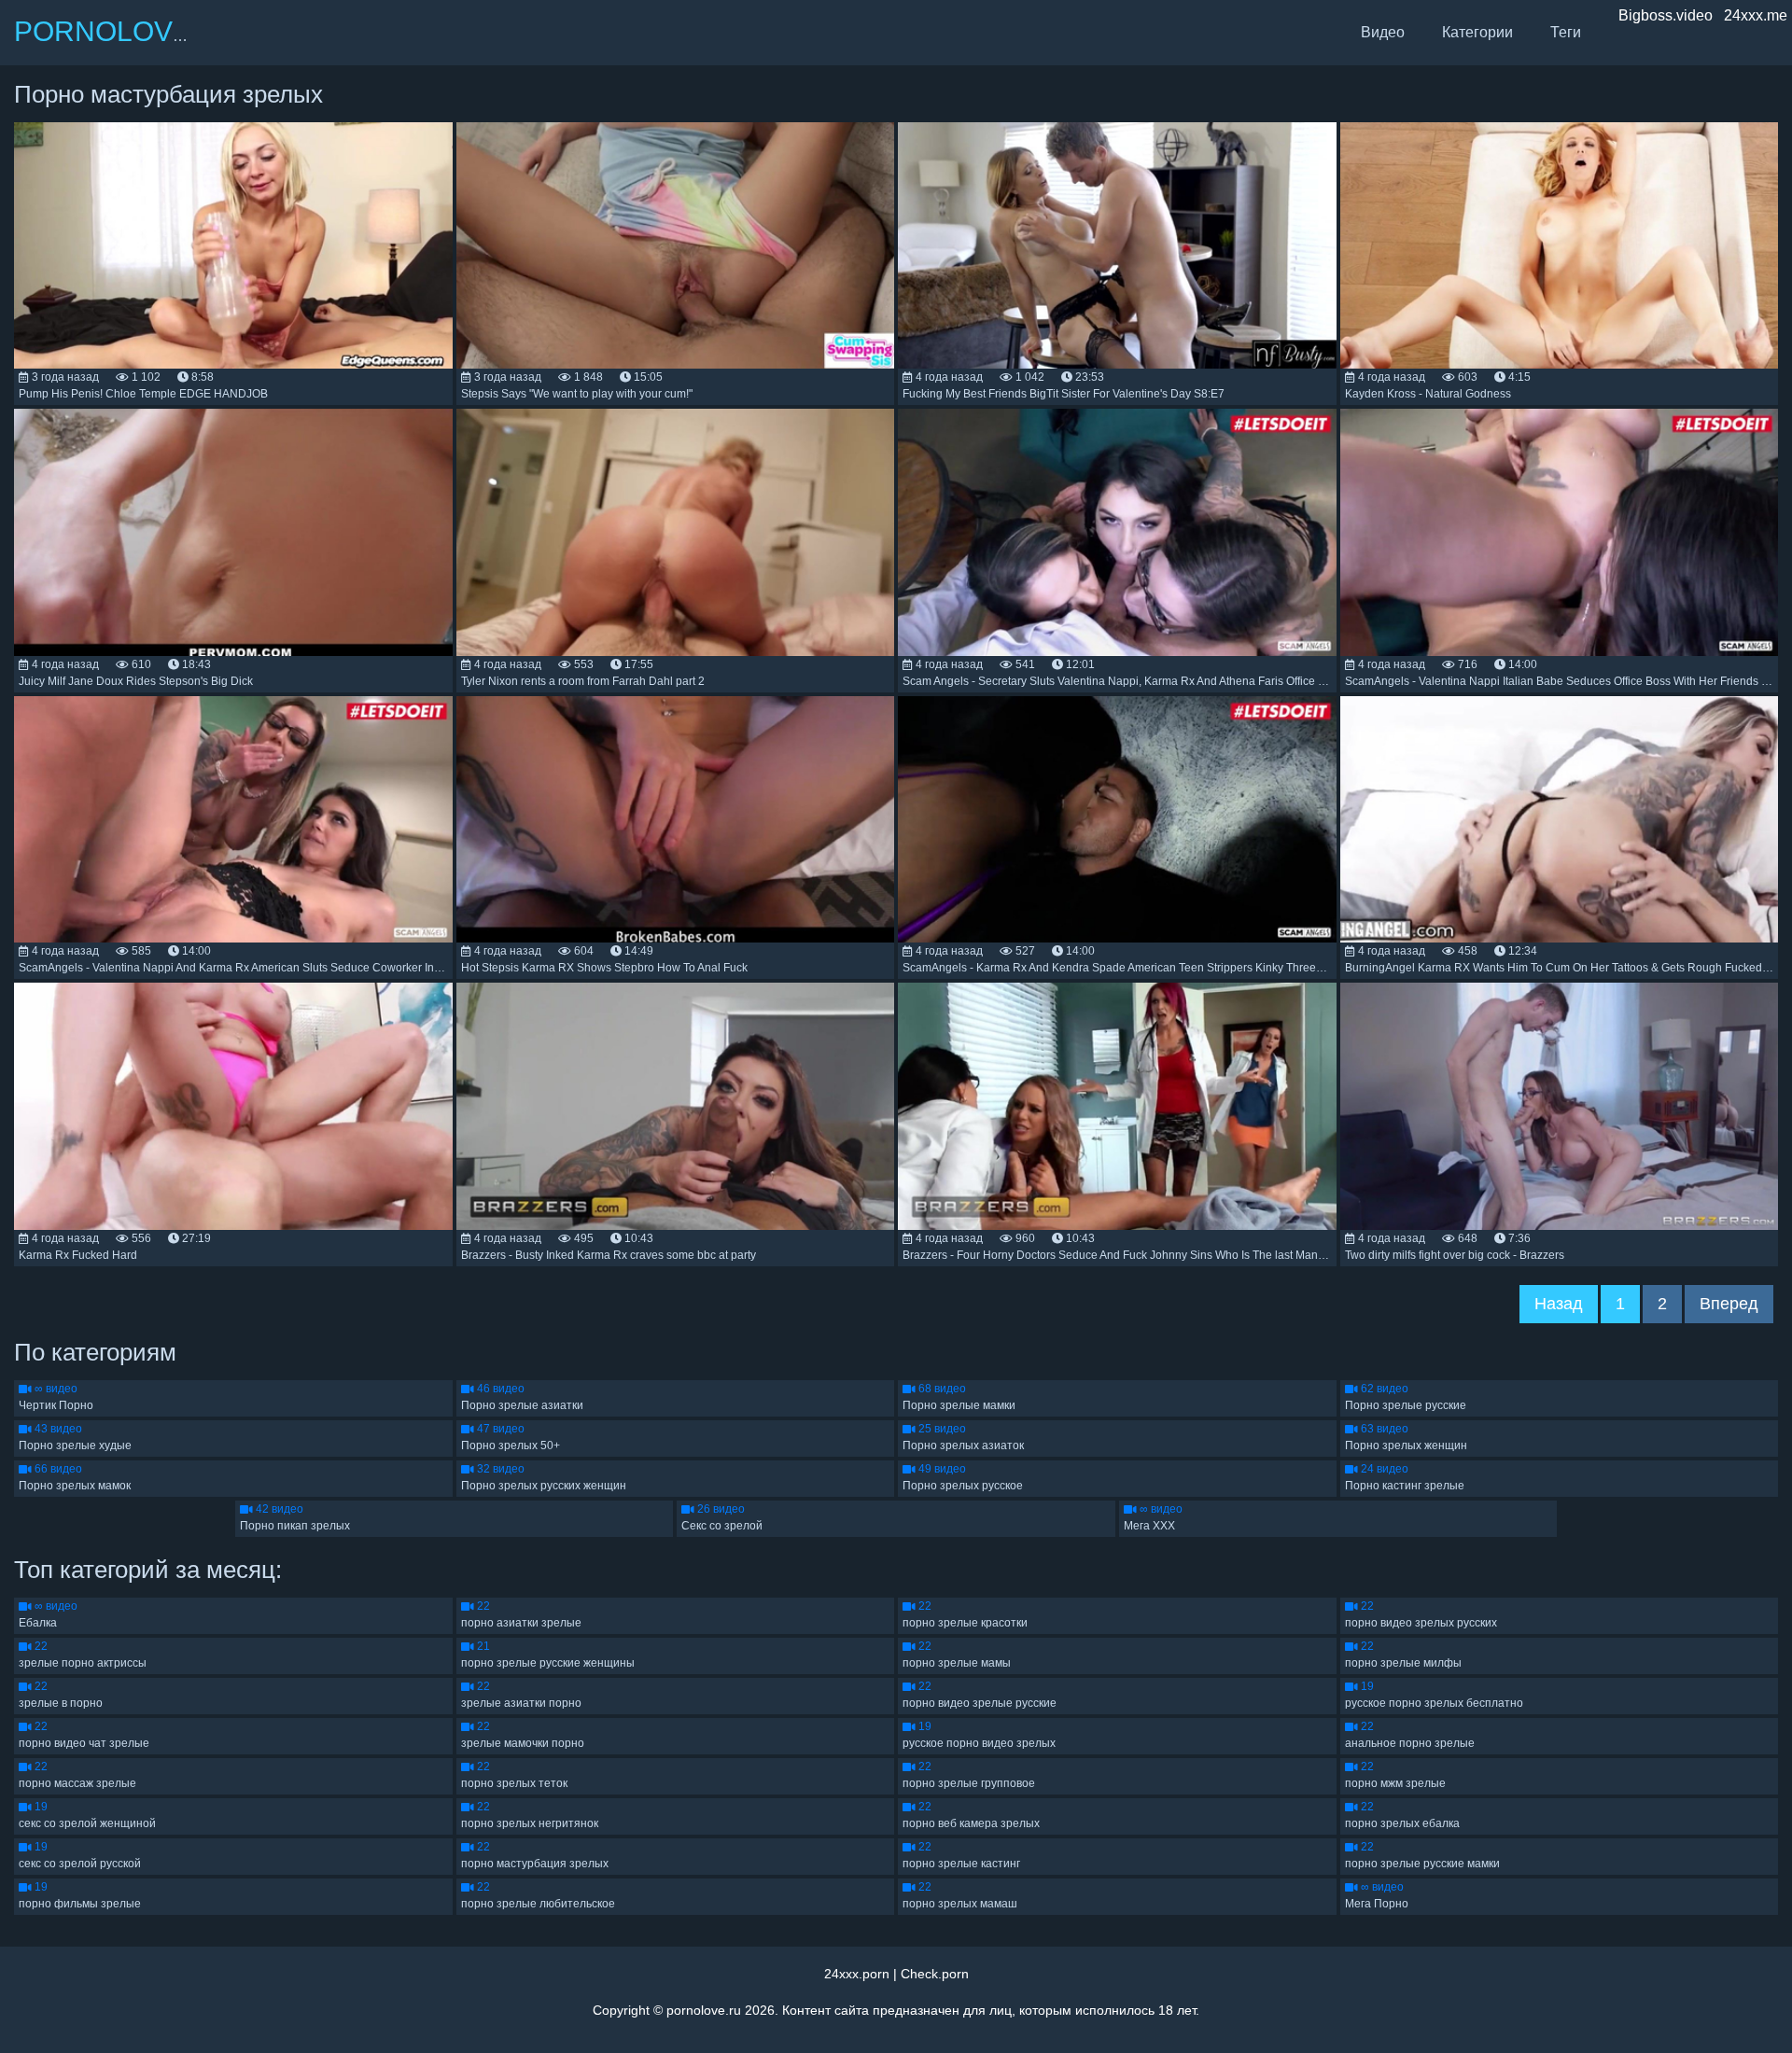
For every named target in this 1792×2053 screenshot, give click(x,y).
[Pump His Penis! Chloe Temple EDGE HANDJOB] (233, 246)
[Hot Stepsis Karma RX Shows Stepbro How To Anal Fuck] (676, 820)
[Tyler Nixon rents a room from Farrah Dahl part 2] (676, 532)
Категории (1477, 32)
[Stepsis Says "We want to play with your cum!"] (676, 246)
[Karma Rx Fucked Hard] (233, 1106)
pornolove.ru (704, 2010)
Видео (1383, 32)
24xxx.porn (857, 1974)
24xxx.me (1756, 15)
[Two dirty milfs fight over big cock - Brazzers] (1560, 1106)
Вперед (1729, 1304)
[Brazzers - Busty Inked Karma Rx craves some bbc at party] (676, 1106)
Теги (1566, 32)
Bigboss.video (1666, 15)
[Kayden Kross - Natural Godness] (1560, 246)
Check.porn (935, 1974)
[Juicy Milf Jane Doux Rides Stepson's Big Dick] (233, 532)
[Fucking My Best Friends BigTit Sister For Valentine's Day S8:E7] (1117, 246)
